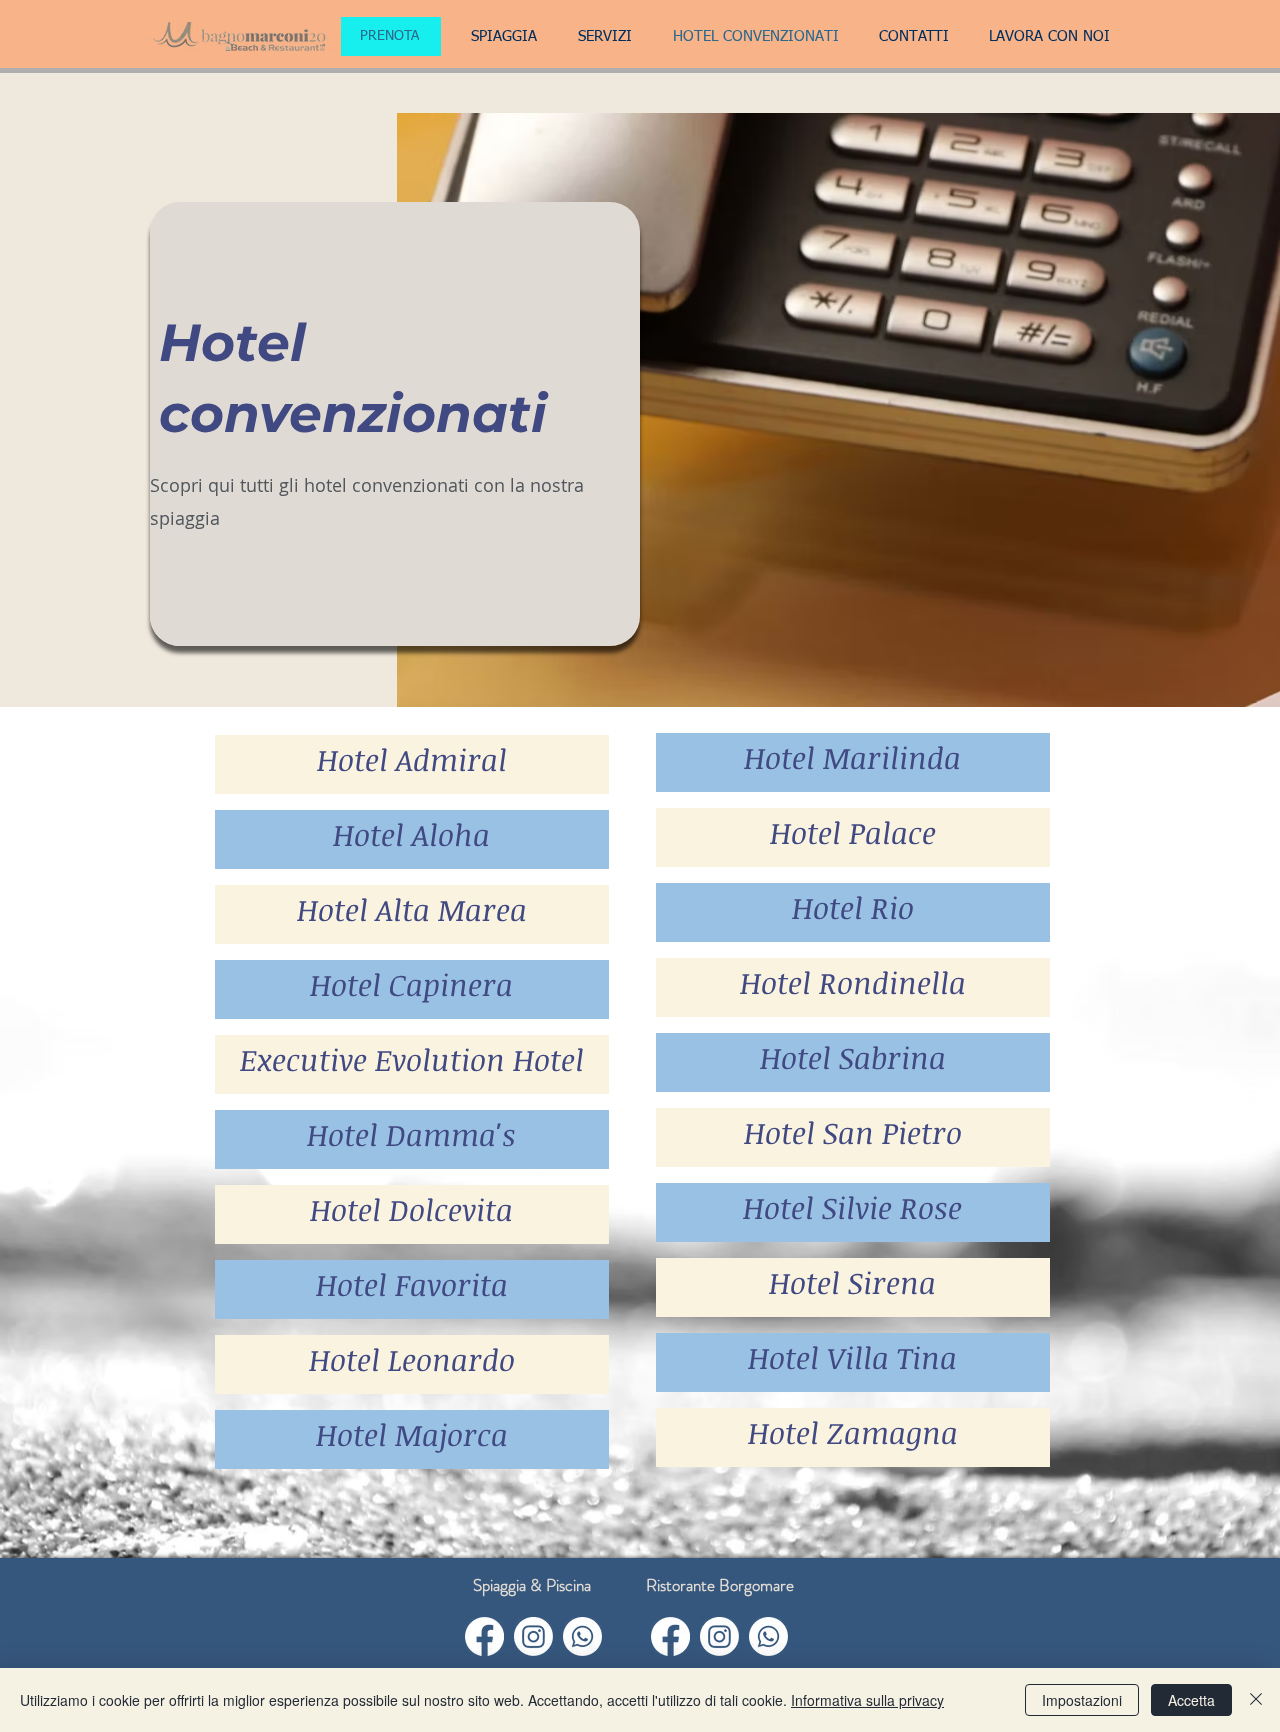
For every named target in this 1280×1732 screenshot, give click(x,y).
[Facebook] (484, 1636)
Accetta (1191, 1700)
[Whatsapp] (582, 1636)
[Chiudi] (1256, 1700)
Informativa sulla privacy (867, 1700)
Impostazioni (1082, 1700)
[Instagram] (533, 1636)
